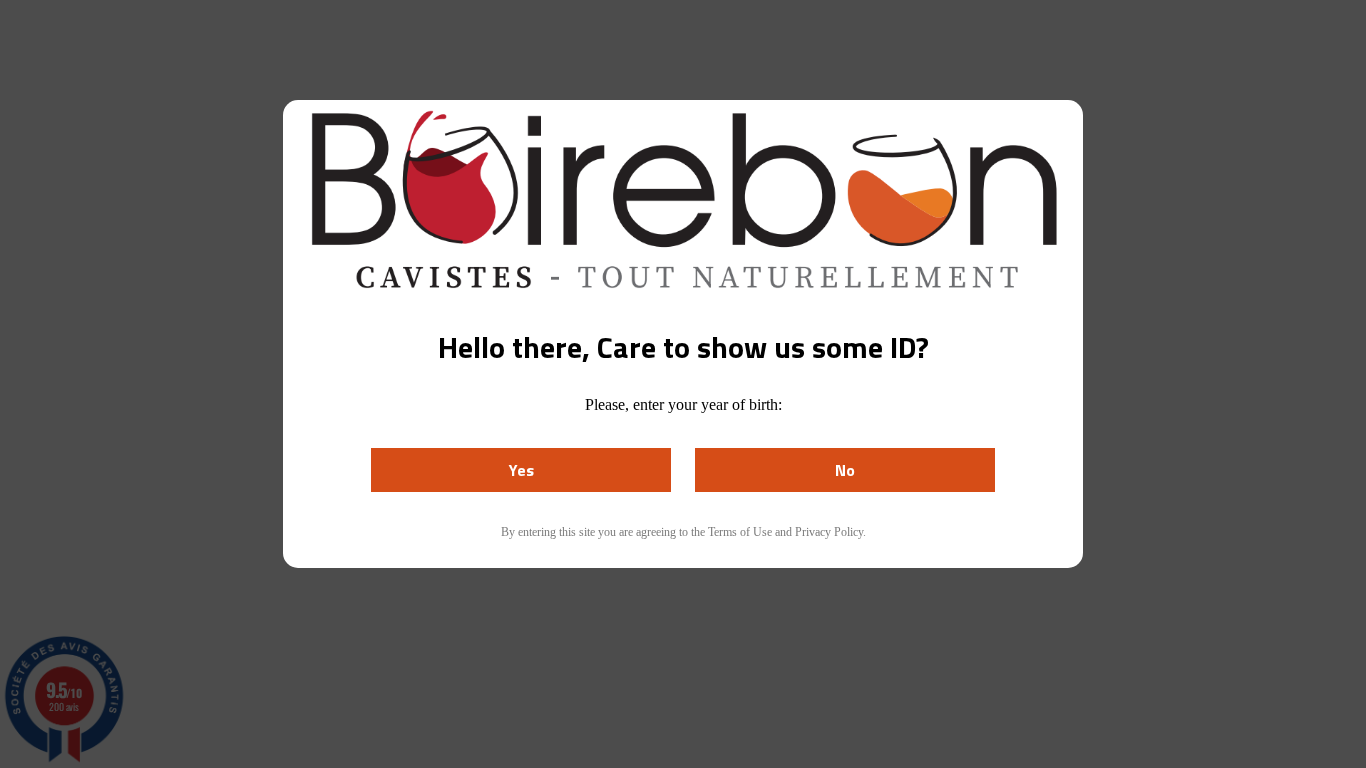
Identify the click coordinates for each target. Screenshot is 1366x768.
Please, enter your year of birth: (683, 404)
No (845, 470)
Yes (521, 470)
